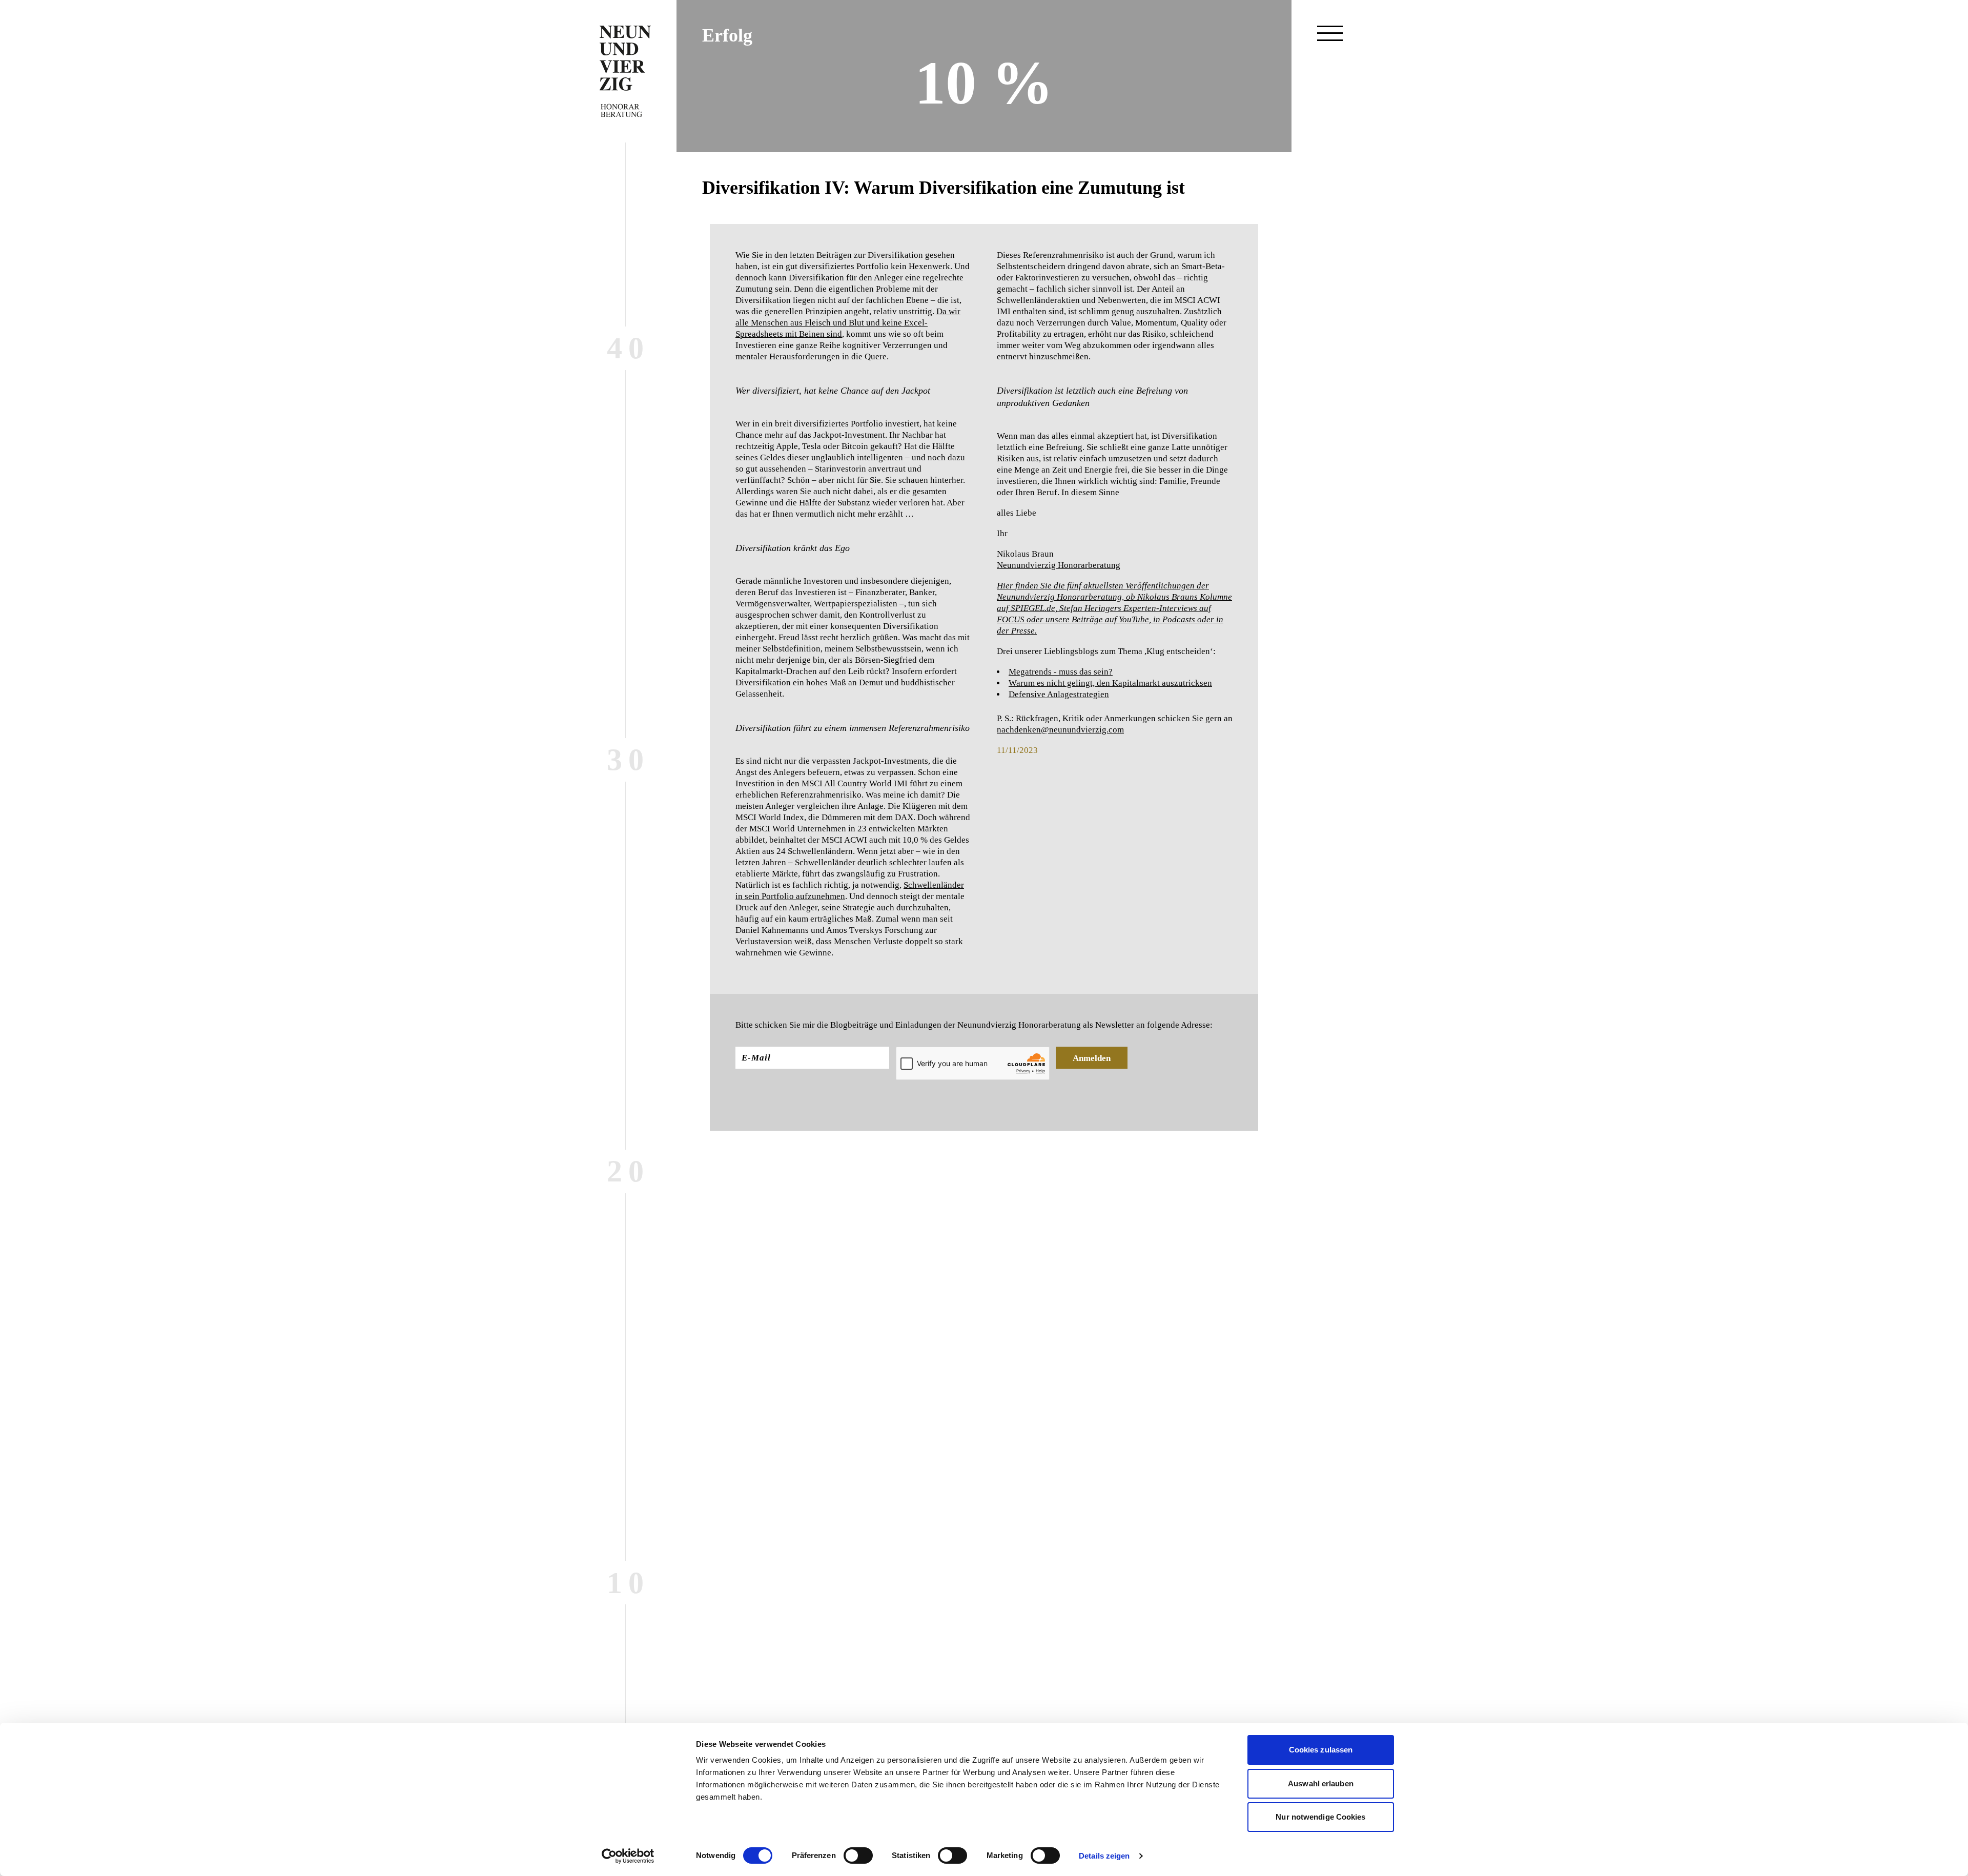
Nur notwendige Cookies (1320, 1817)
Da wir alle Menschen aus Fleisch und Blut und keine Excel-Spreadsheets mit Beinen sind (848, 323)
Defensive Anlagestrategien (1059, 694)
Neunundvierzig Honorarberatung (1059, 565)
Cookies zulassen (1321, 1750)
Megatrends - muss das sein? (1061, 672)
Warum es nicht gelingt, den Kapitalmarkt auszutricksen (1110, 683)
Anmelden (1092, 1058)
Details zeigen (1104, 1856)
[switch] (858, 1855)
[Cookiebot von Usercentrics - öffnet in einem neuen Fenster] (628, 1856)
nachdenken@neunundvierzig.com (1060, 730)
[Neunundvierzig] (625, 71)
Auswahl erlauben (1321, 1783)
